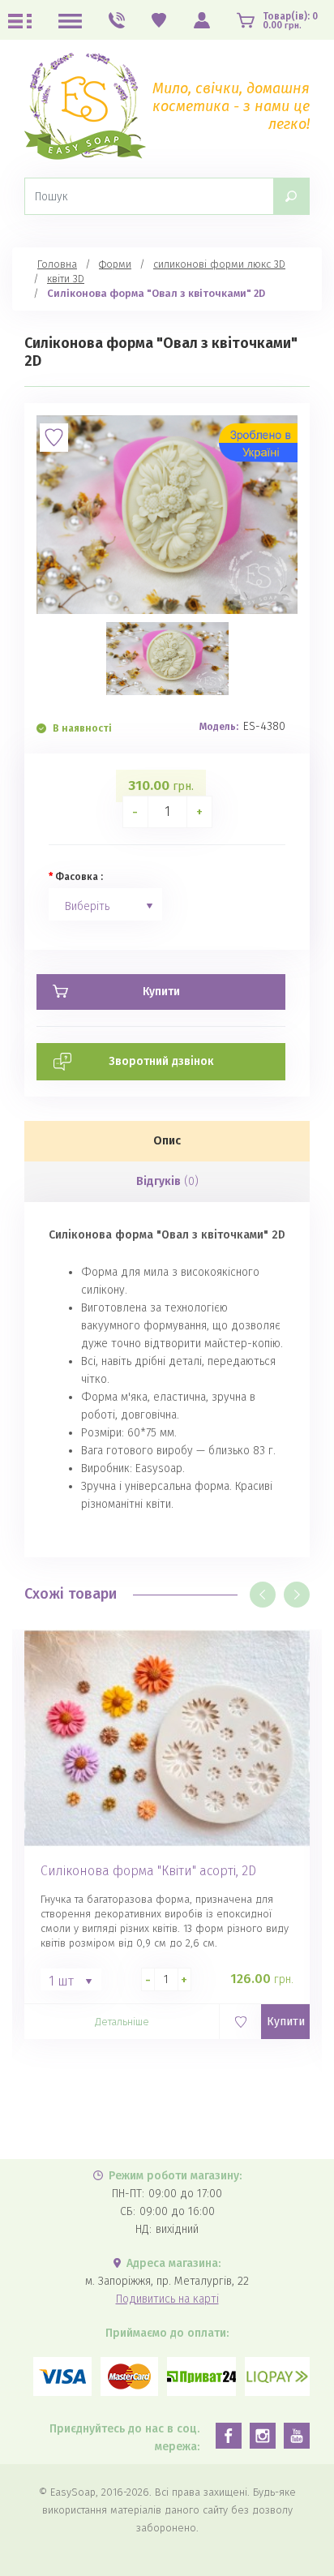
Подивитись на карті (167, 2299)
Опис (167, 1141)
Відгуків (167, 1181)
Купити (286, 2022)
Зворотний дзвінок (161, 1061)
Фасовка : (79, 877)
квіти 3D (66, 279)
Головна (57, 264)
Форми (115, 264)
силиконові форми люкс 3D (219, 264)
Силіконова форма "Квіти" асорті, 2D (148, 1871)
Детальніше (122, 2022)
